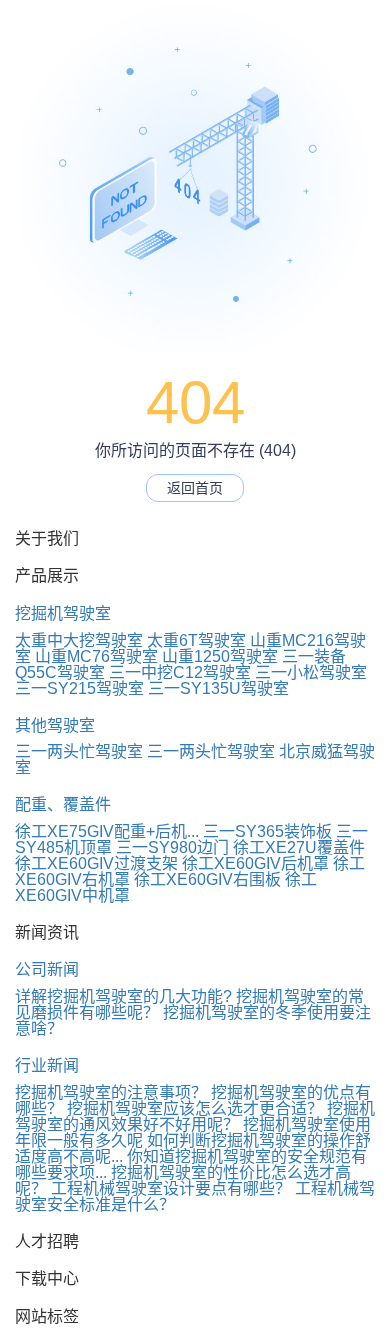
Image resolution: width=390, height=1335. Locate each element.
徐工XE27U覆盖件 (299, 847)
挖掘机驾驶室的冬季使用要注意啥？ (193, 1020)
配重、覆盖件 (63, 804)
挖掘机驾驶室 (63, 613)
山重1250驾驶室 (220, 656)
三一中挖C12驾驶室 (180, 672)
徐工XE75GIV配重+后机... (107, 831)
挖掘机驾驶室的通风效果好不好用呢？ (195, 1116)
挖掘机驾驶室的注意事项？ (111, 1092)
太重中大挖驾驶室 (79, 640)
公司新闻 (47, 969)
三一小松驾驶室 (311, 672)
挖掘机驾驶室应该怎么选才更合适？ (195, 1108)
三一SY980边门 (172, 847)
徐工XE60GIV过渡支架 (96, 863)
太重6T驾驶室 (196, 640)
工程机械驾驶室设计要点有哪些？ (171, 1188)
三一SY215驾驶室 (79, 688)
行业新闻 (47, 1065)
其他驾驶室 (55, 725)
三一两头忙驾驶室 (79, 751)
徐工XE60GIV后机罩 (255, 863)
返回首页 (195, 488)
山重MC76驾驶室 (96, 656)
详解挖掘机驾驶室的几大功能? (123, 996)
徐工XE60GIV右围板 (207, 879)
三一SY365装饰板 (267, 831)
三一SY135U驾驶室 (218, 688)
